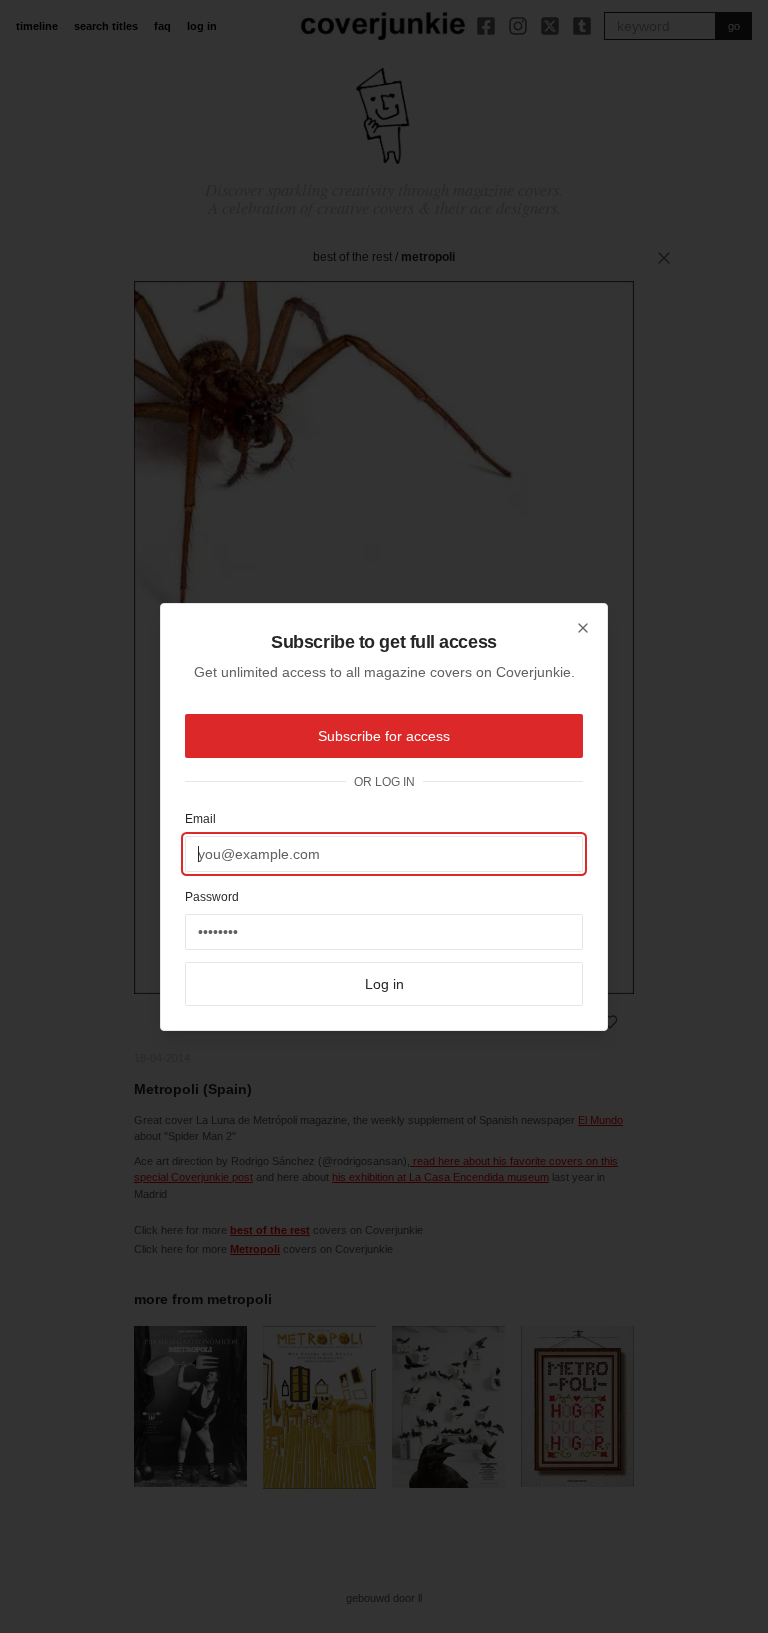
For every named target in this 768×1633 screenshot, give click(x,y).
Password (212, 897)
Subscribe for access (384, 736)
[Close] (583, 628)
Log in (384, 984)
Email (200, 819)
